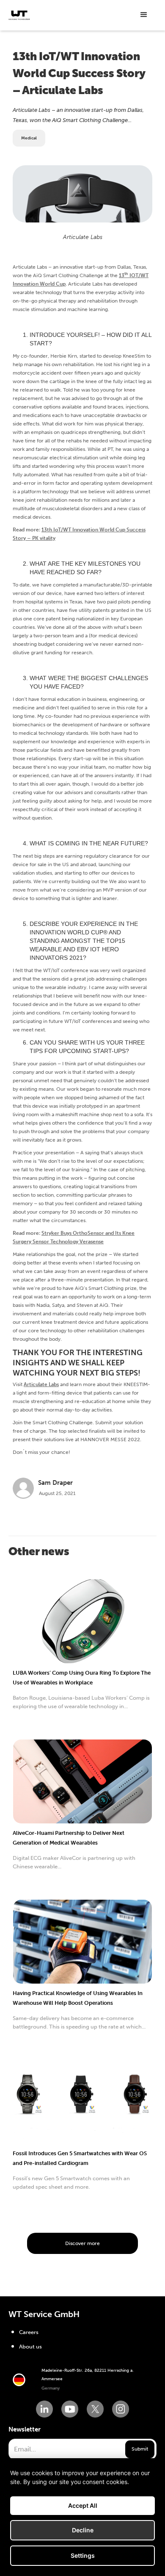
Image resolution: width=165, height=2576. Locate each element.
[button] (144, 15)
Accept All (83, 2505)
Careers (29, 2332)
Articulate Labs (41, 1384)
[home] (19, 15)
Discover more (82, 2243)
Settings (83, 2555)
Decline (83, 2530)
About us (30, 2347)
